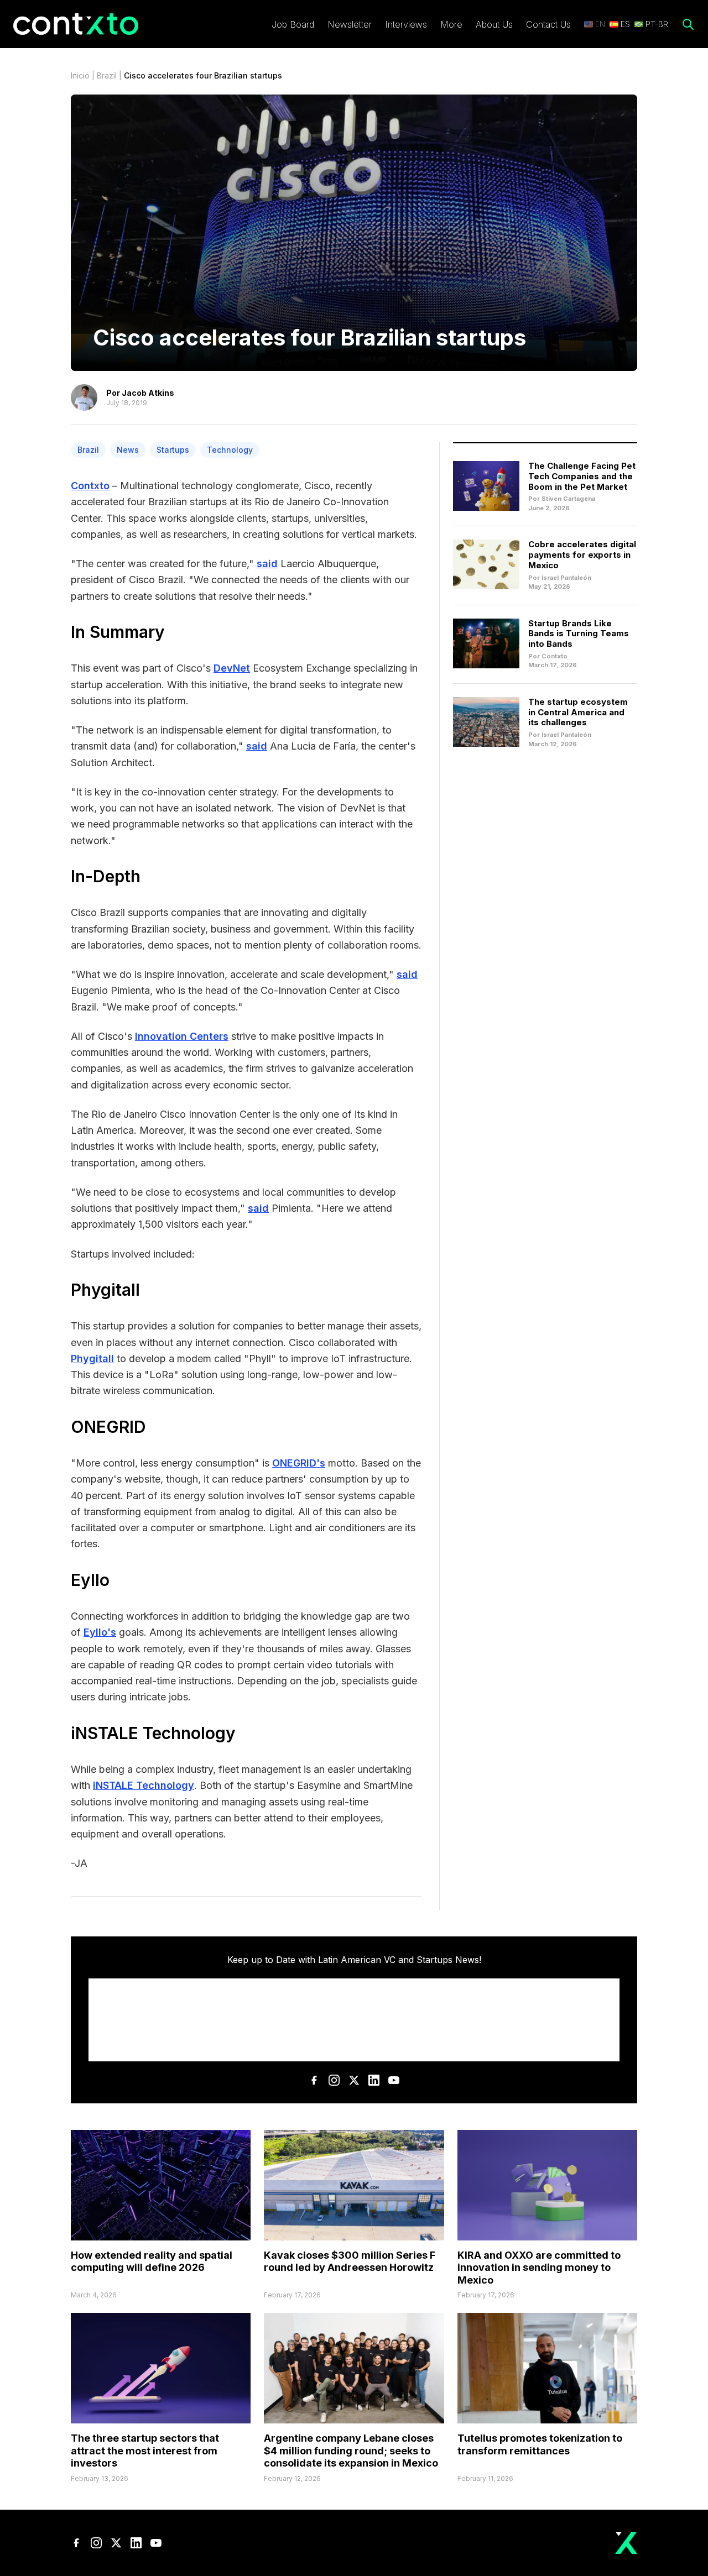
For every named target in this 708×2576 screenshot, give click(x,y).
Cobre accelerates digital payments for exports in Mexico (582, 555)
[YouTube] (394, 2080)
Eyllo (90, 1580)
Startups (173, 450)
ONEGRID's (299, 1463)
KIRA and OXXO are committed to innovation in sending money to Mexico (539, 2268)
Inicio (80, 75)
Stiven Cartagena (568, 499)
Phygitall (108, 1290)
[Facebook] (314, 2080)
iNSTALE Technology (144, 1785)
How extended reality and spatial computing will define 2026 (152, 2261)
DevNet (232, 668)
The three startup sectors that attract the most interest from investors (145, 2451)
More (451, 24)
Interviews (406, 24)
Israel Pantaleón (566, 578)
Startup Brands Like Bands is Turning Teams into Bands (579, 634)
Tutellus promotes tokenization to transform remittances (540, 2444)
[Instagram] (334, 2080)
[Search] (688, 24)
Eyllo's (100, 1632)
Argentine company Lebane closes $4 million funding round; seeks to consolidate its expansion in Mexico (351, 2451)
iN (79, 1733)
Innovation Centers (182, 1036)
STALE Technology (162, 1733)
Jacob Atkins (148, 393)
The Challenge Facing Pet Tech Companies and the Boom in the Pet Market (582, 476)
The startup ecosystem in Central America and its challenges (578, 712)
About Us (494, 24)
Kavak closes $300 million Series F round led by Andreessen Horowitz (350, 2261)
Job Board (293, 24)
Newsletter (350, 24)
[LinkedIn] (374, 2080)
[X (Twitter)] (354, 2080)
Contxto (90, 486)
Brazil (107, 75)
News (128, 450)
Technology (230, 450)
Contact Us (548, 24)
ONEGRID (108, 1427)
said (267, 564)
